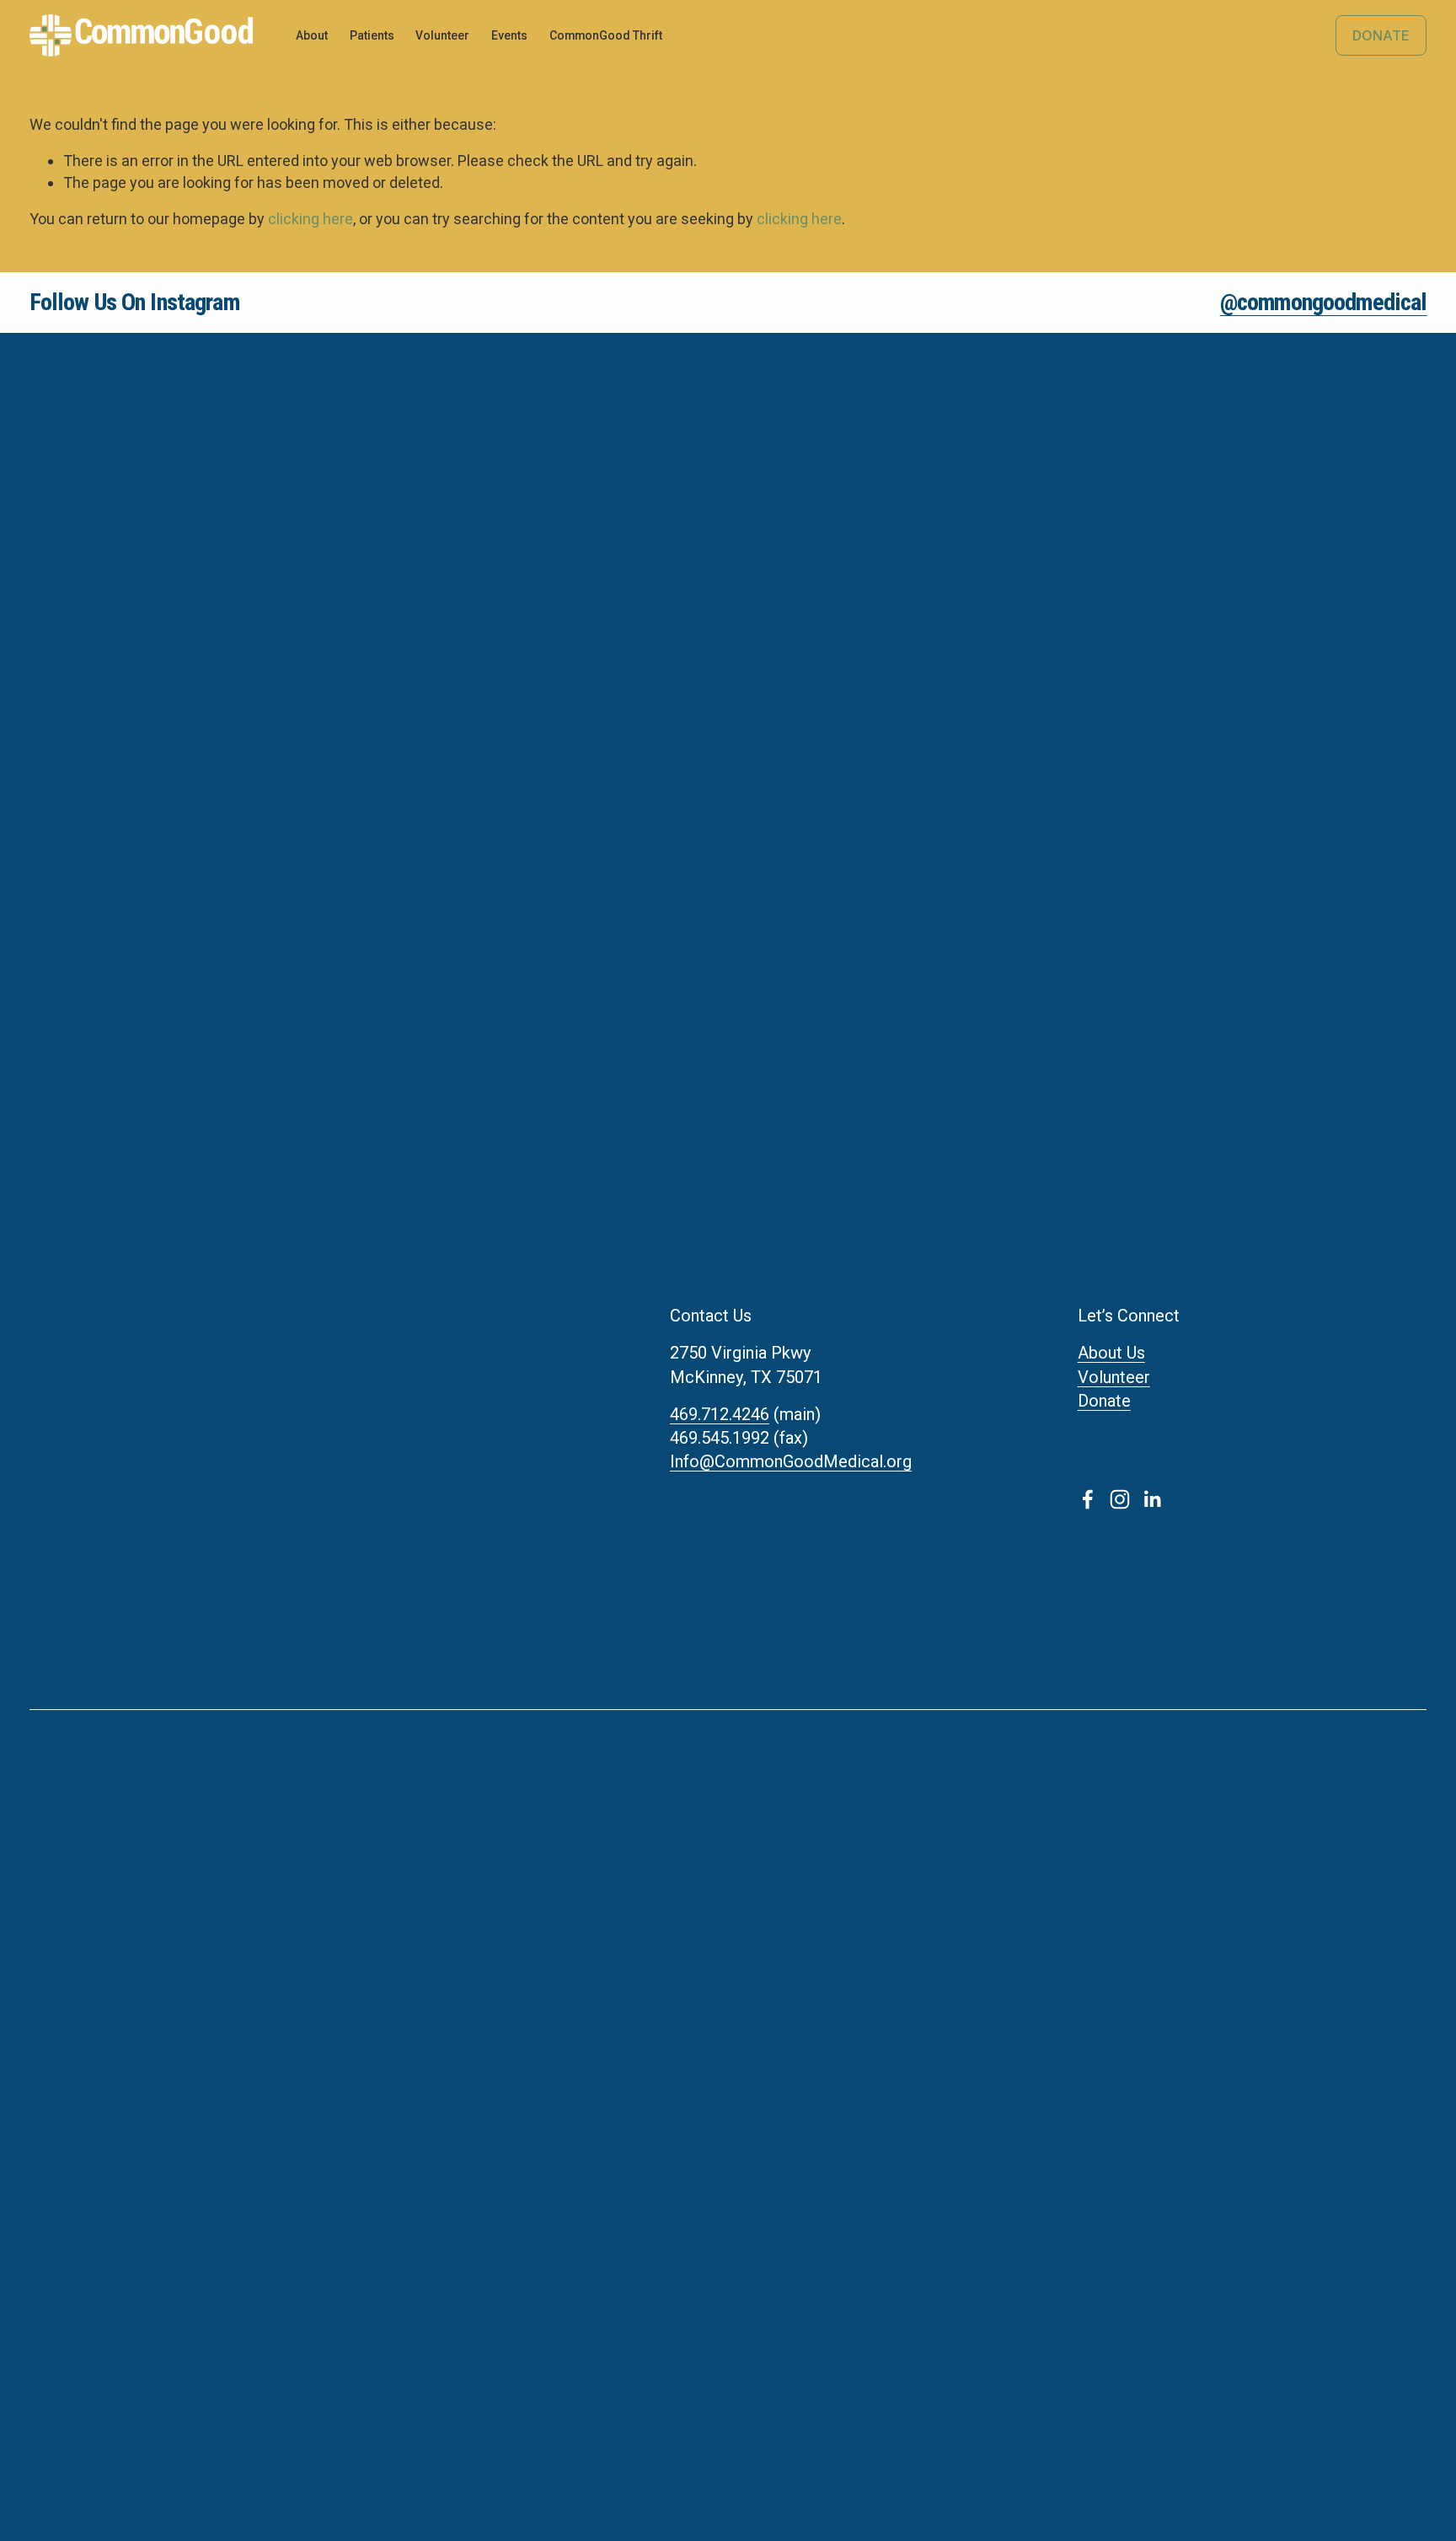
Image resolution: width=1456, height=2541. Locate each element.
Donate (1381, 35)
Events (509, 35)
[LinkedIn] (1152, 1499)
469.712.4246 (720, 1414)
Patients (372, 35)
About (312, 35)
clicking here (310, 219)
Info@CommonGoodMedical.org (791, 1461)
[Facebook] (1088, 1499)
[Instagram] (1120, 1499)
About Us (1111, 1353)
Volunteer (1114, 1377)
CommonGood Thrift (606, 35)
